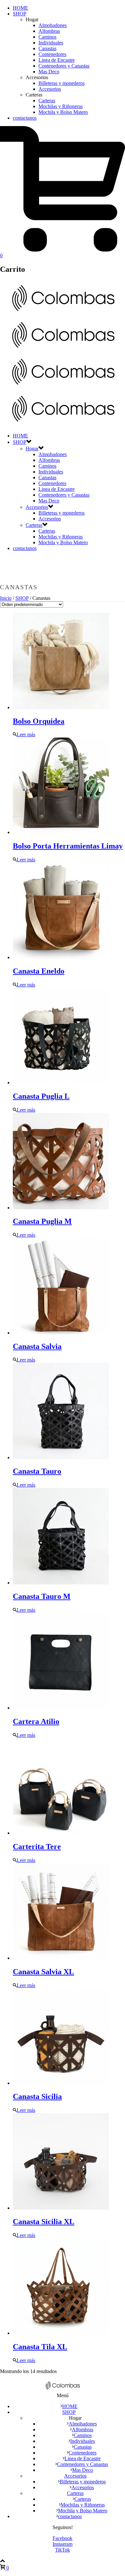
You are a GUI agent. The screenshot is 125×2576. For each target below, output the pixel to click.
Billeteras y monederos (62, 83)
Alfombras (49, 31)
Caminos (47, 37)
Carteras (47, 101)
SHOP (20, 14)
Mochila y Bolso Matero (63, 112)
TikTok (63, 2550)
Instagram (63, 2544)
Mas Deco (49, 72)
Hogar (32, 449)
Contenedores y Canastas (64, 66)
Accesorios (50, 89)
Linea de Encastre (57, 60)
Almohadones (53, 25)
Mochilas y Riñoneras (61, 106)
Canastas (47, 48)
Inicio (6, 598)
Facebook (63, 2538)
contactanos (25, 118)
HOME (21, 8)
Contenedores (52, 54)
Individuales (51, 43)
